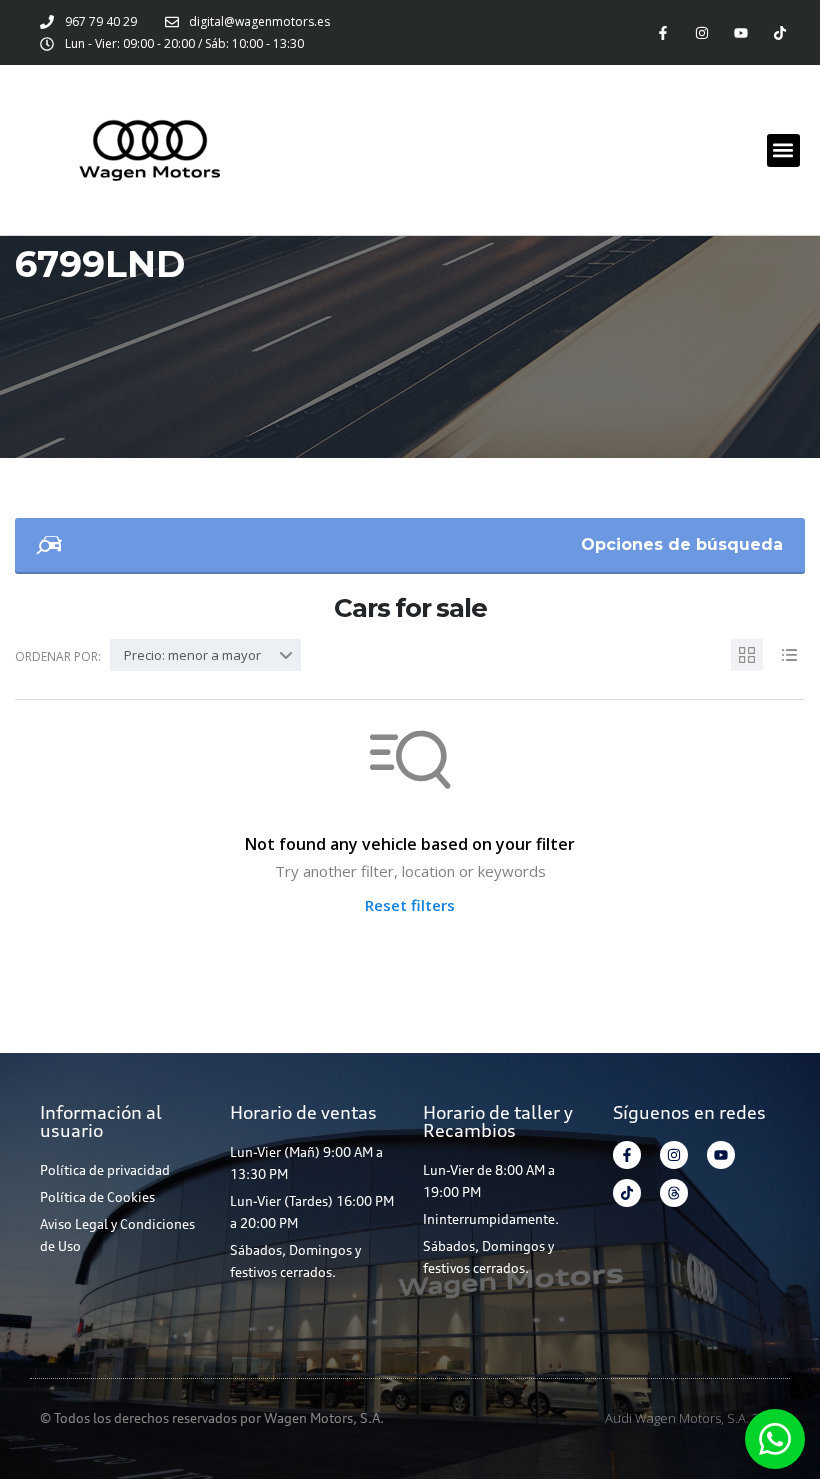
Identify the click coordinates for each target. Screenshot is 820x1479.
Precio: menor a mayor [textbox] (192, 655)
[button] (783, 150)
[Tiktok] (780, 32)
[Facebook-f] (662, 32)
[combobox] (205, 655)
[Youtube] (741, 32)
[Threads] (674, 1193)
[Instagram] (701, 32)
